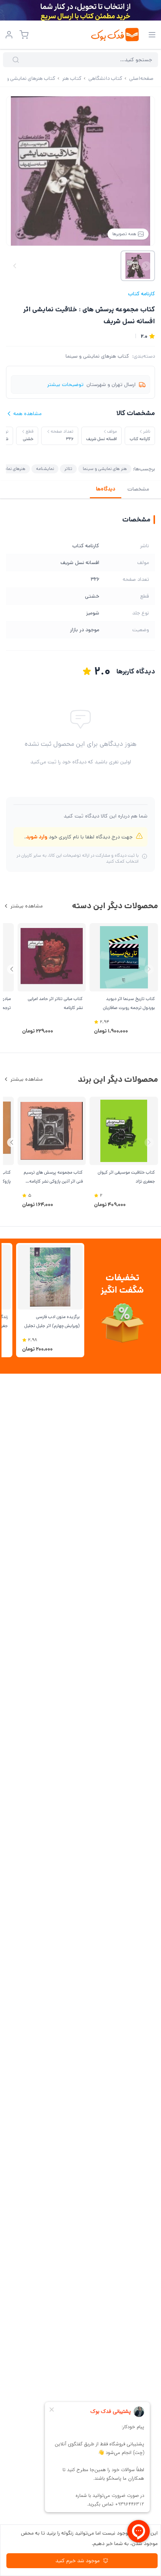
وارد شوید (37, 837)
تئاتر (68, 469)
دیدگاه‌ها (106, 489)
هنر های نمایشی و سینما (105, 469)
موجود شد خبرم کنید (78, 2561)
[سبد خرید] (24, 35)
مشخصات (138, 489)
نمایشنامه (45, 469)
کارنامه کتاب (142, 294)
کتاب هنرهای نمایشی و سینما (97, 356)
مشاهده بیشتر (27, 906)
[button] (12, 969)
